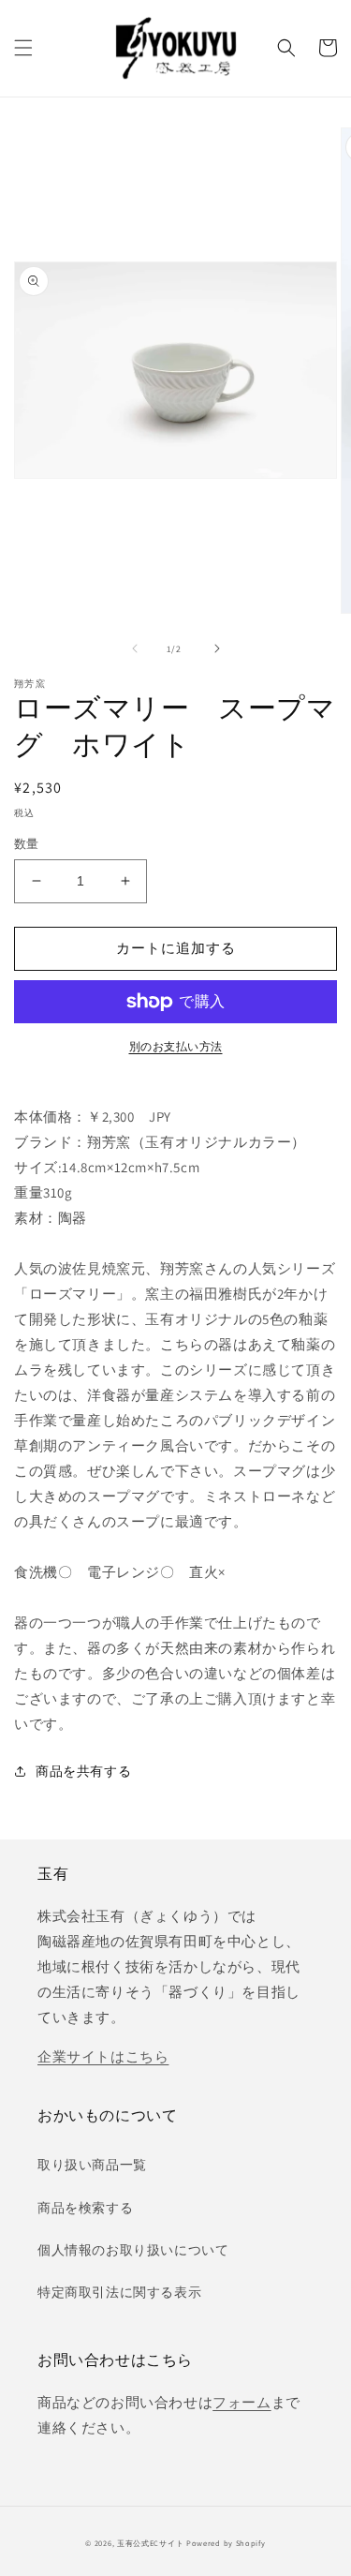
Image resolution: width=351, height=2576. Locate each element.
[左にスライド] (135, 648)
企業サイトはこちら (103, 2056)
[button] (23, 48)
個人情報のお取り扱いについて (133, 2250)
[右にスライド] (217, 648)
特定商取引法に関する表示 (119, 2292)
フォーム (241, 2402)
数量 (27, 844)
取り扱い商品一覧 (92, 2165)
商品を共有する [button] (83, 1771)
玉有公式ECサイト (150, 2543)
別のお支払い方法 (176, 1046)
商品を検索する (85, 2208)
